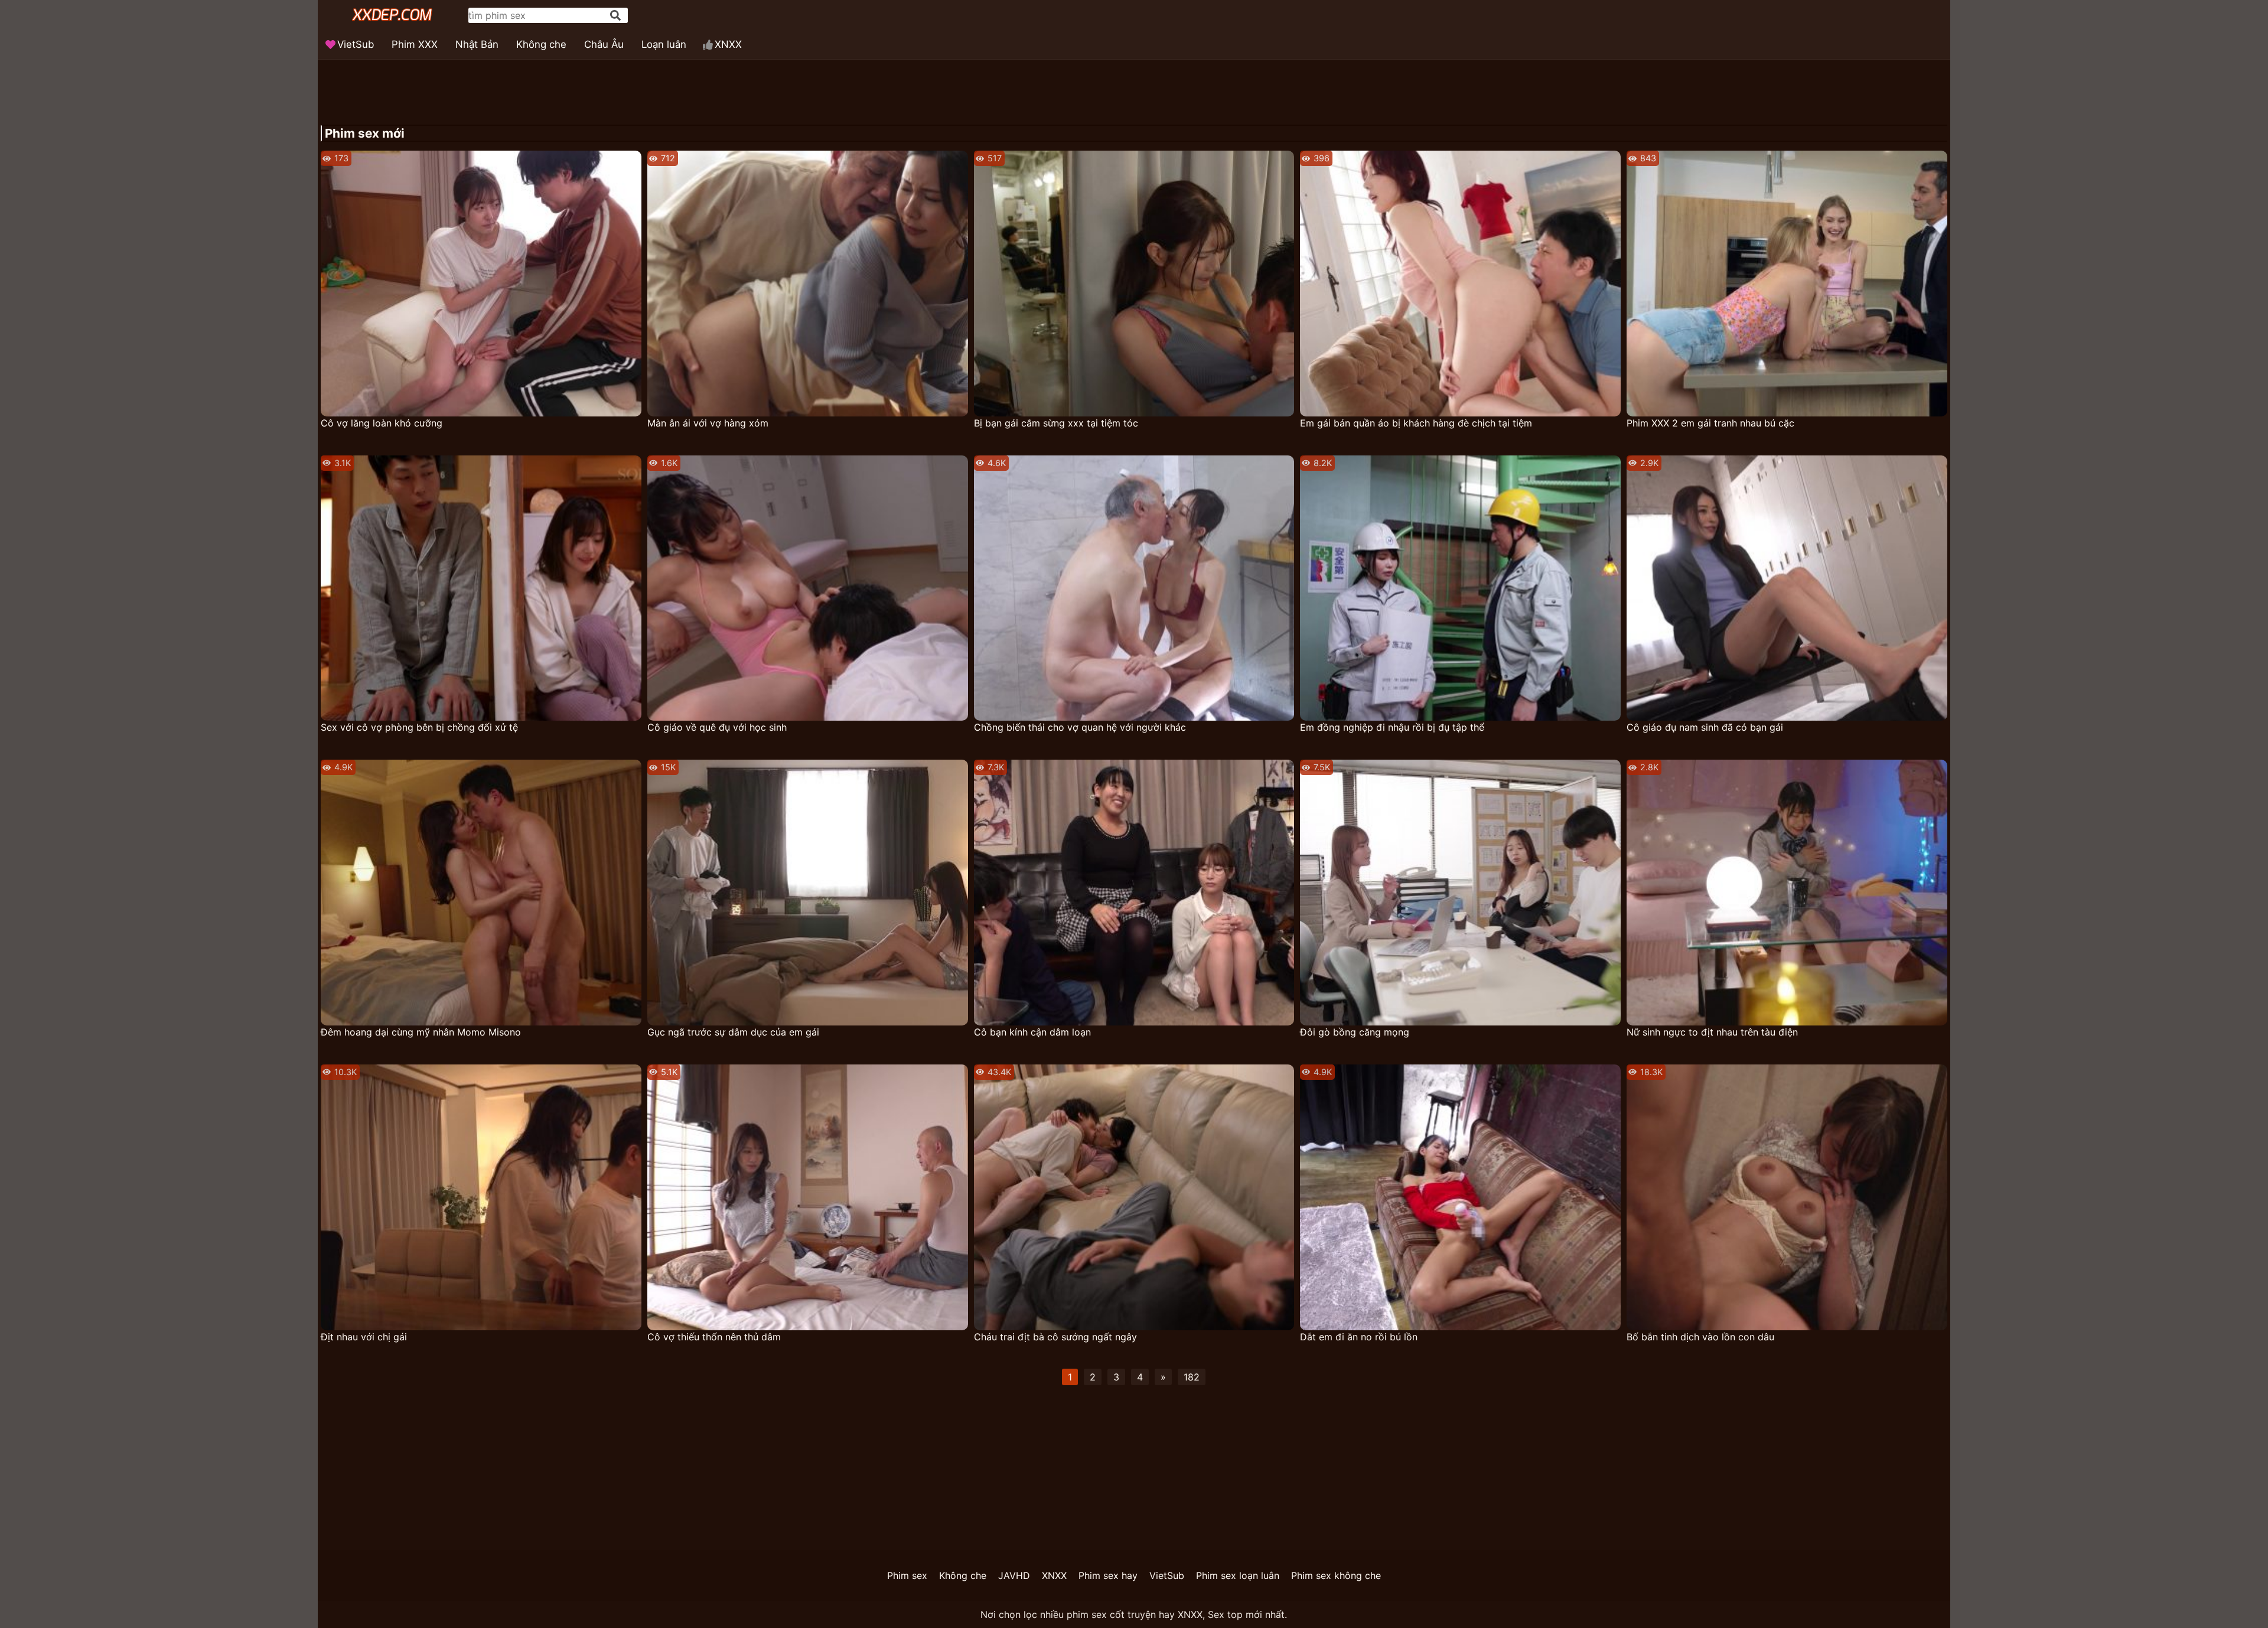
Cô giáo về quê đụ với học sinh (717, 727)
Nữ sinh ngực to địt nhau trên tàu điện (1712, 1032)
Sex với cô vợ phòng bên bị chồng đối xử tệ (419, 727)
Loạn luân (664, 44)
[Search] (615, 15)
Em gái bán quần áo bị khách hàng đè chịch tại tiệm (1416, 423)
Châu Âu (604, 44)
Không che (541, 44)
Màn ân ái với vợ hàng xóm (708, 423)
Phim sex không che (1336, 1575)
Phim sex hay (1108, 1575)
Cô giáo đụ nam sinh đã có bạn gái (1705, 727)
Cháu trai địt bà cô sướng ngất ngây (1055, 1337)
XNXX (728, 44)
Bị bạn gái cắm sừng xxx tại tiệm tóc (1056, 423)
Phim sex (907, 1575)
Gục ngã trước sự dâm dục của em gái (733, 1032)
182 (1192, 1377)
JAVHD (1014, 1575)
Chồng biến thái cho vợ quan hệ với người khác (1080, 727)
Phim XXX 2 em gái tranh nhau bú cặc (1710, 423)
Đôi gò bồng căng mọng (1355, 1032)
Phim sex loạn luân (1238, 1575)
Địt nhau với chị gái (364, 1337)
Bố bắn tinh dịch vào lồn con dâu (1700, 1337)
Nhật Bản (477, 44)
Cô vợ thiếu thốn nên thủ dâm (714, 1337)
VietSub (356, 44)
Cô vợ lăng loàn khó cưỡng (382, 423)
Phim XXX (415, 44)
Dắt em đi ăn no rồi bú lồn (1359, 1337)
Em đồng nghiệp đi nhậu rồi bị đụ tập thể (1392, 727)
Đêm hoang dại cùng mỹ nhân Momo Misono (421, 1032)
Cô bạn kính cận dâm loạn (1032, 1032)
